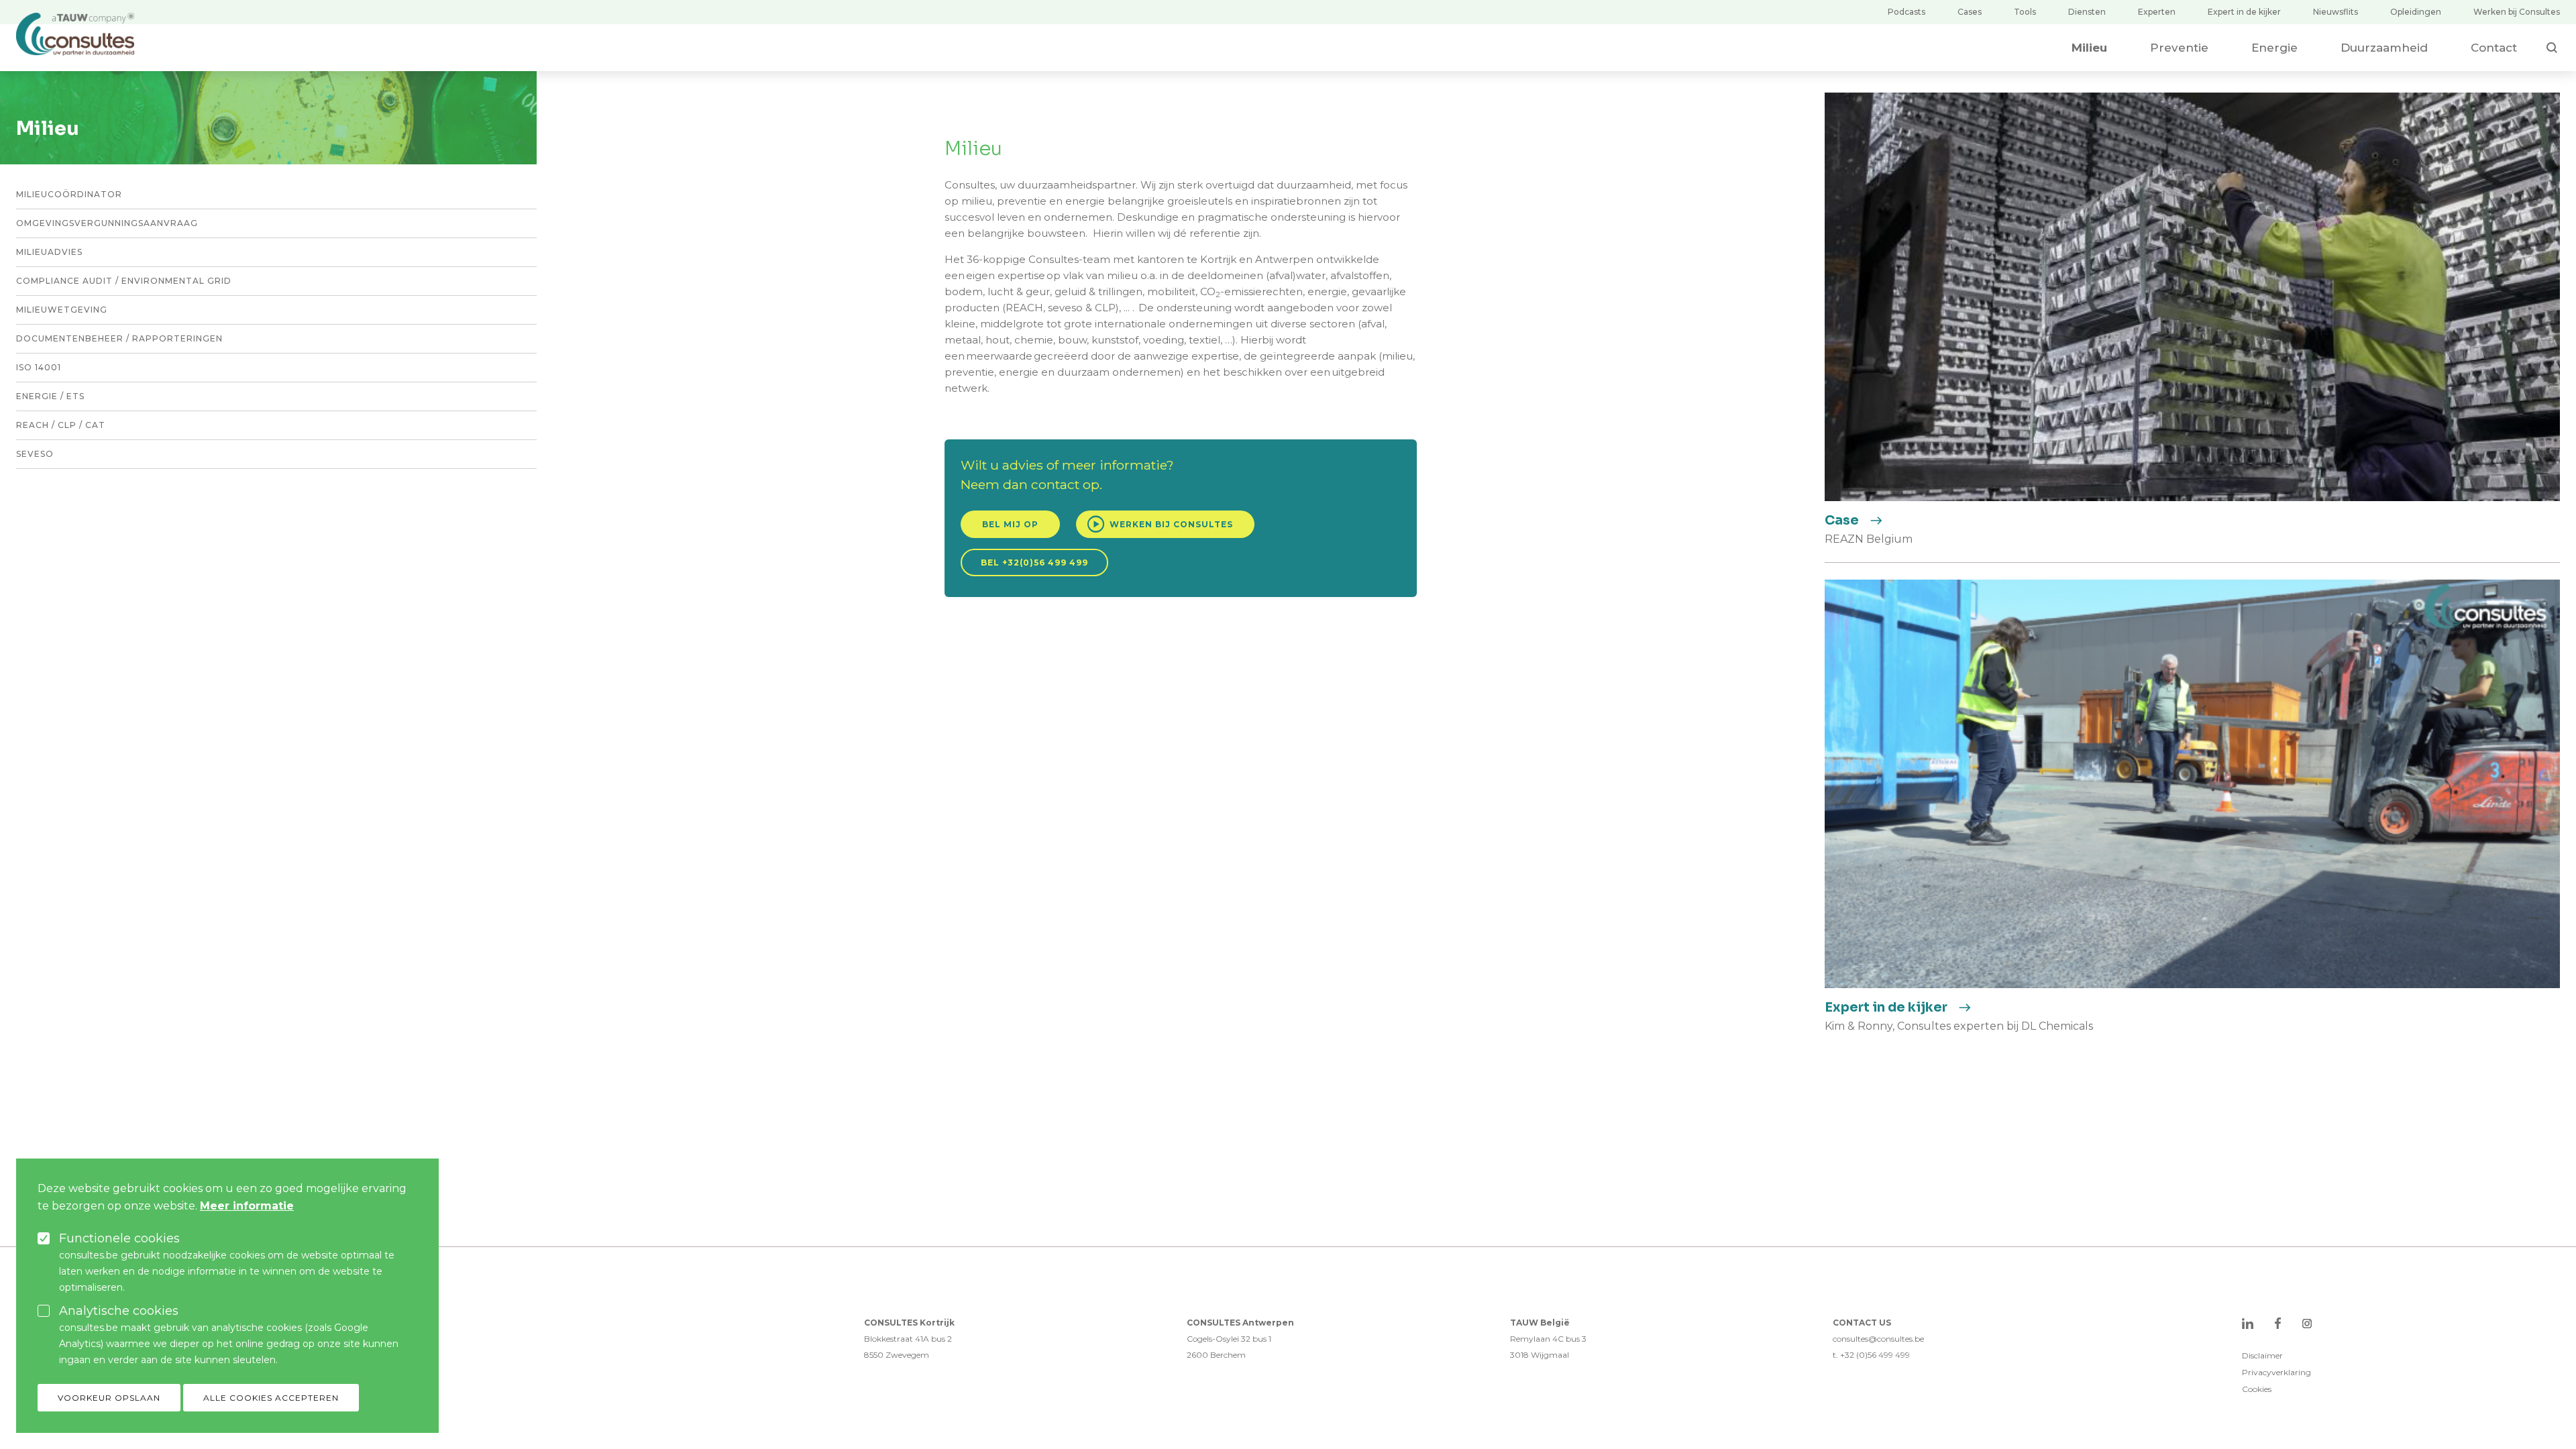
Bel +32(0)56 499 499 (1034, 562)
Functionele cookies (119, 1238)
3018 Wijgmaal (1540, 1355)
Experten (2157, 12)
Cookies (2257, 1389)
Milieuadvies (49, 252)
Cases (1970, 12)
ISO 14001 (39, 367)
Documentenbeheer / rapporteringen (119, 338)
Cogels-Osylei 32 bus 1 (1229, 1339)
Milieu (2089, 48)
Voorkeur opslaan (109, 1398)
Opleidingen (2416, 12)
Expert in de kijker (2244, 12)
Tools (2025, 12)
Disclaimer (2262, 1355)
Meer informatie (247, 1206)
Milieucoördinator (69, 194)
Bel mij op (1010, 524)
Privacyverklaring (2276, 1372)
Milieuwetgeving (62, 310)
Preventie (2179, 48)
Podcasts (1907, 12)
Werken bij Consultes (2517, 12)
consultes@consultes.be (1878, 1339)
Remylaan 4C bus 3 (1548, 1339)
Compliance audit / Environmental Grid (124, 281)
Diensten (2087, 12)
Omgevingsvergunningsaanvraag (107, 223)
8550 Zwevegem (897, 1355)
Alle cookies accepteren (271, 1398)
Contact (2494, 48)
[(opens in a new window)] (2248, 1323)
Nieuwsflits (2336, 12)
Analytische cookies (119, 1311)
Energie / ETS (50, 396)
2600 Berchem (1216, 1355)
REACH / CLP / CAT (61, 425)
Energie (2274, 48)
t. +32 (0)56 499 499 (1871, 1355)
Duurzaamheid (2384, 48)
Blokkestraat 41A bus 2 (908, 1339)
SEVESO (35, 454)
